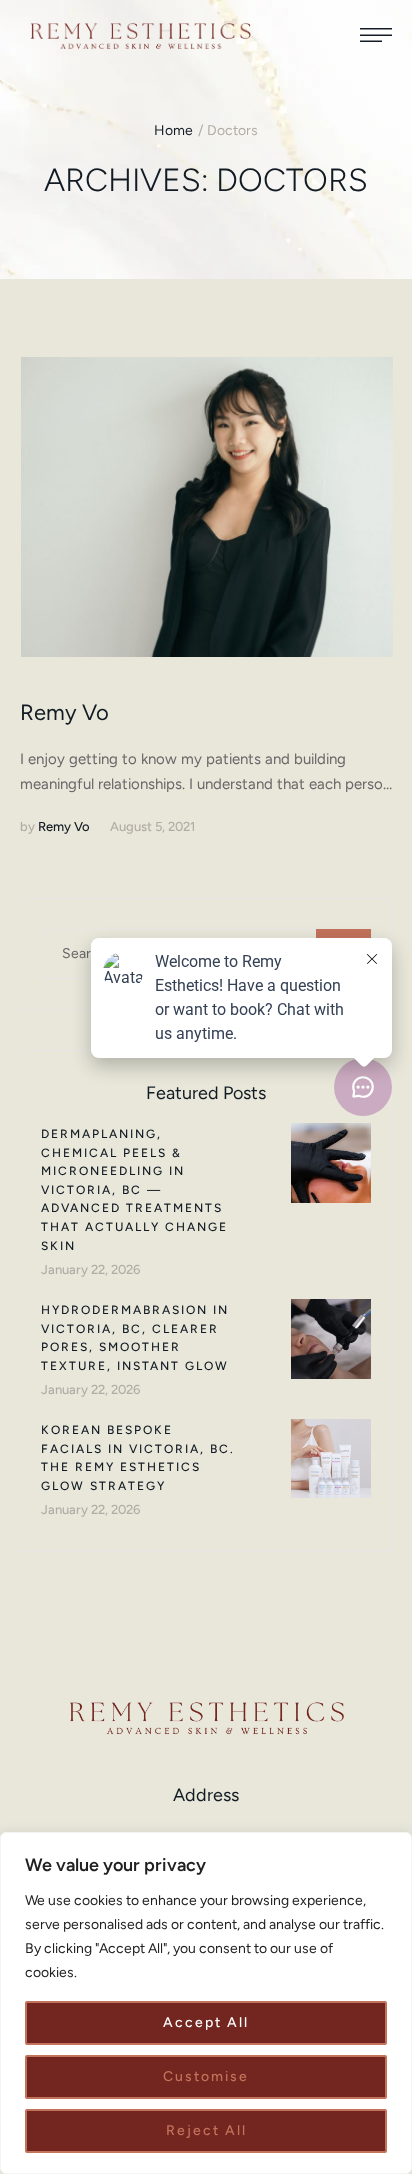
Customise (206, 2076)
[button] (376, 35)
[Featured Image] (207, 507)
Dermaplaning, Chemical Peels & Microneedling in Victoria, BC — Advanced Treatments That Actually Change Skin (134, 1190)
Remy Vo (64, 712)
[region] (206, 2003)
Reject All (206, 2130)
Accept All (206, 2022)
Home (173, 130)
